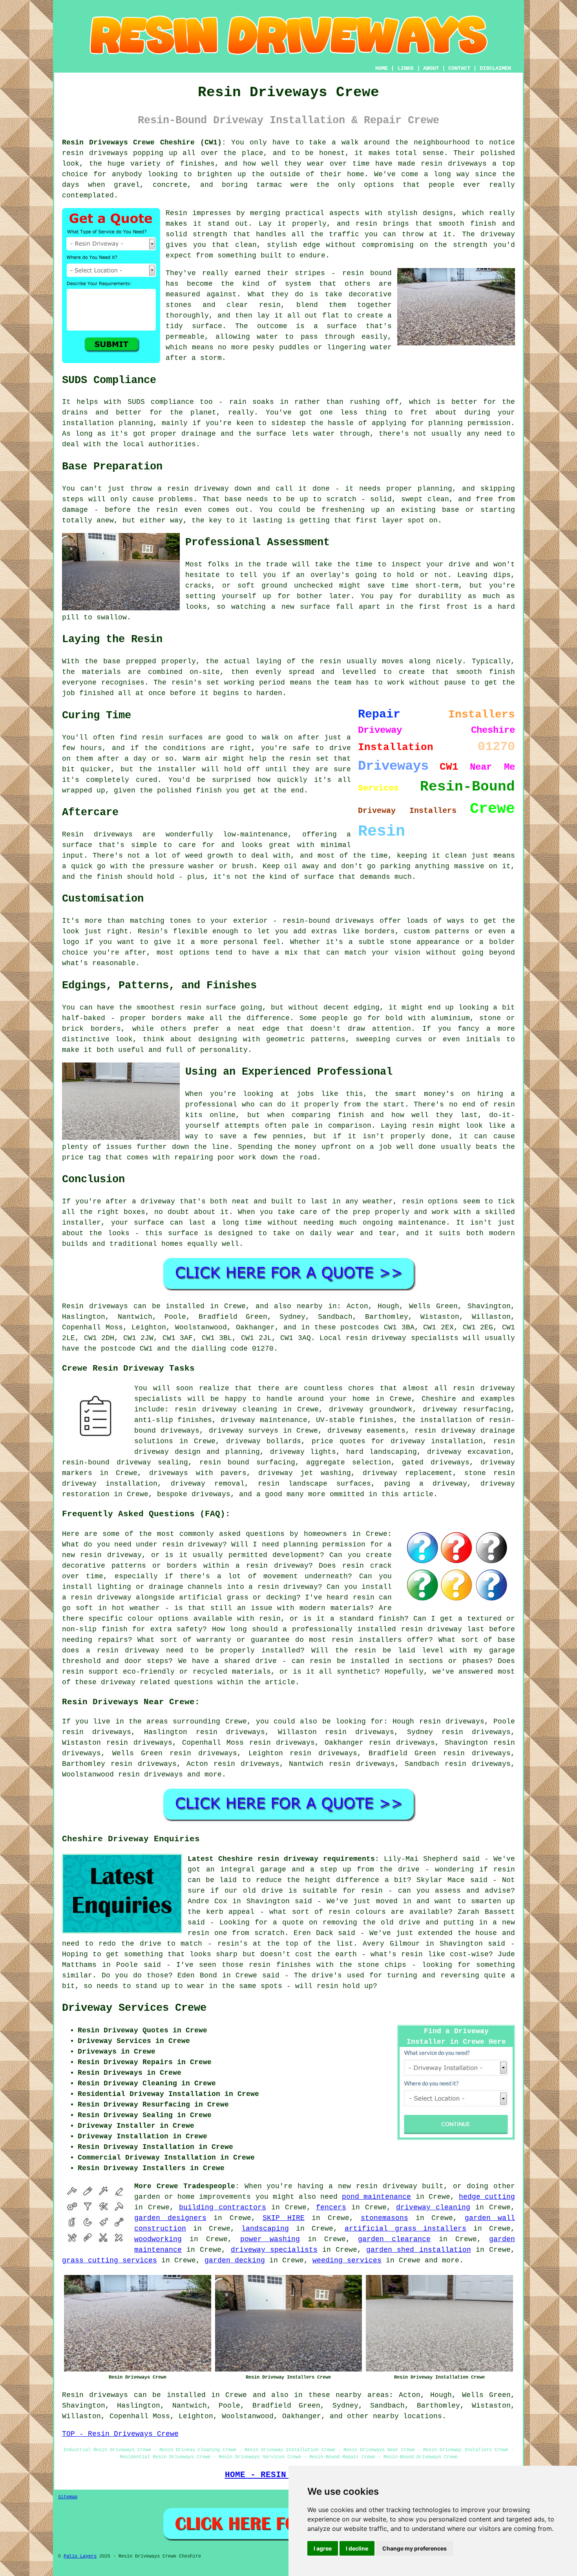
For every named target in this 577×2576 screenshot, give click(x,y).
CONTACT (459, 68)
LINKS (405, 68)
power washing (270, 2239)
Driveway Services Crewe (134, 2008)
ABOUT (431, 68)
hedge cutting (487, 2197)
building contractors (223, 2207)
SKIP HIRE (284, 2218)
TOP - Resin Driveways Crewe (120, 2434)
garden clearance (394, 2239)
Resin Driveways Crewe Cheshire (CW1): (144, 142)
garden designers (170, 2218)
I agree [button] (323, 2548)
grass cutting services (110, 2260)
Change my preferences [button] (414, 2548)
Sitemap (68, 2497)
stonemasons (384, 2218)
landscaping (265, 2229)
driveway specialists (274, 2250)
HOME (382, 68)
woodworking (158, 2239)
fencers (331, 2207)
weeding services (347, 2260)
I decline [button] (357, 2548)
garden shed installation (418, 2250)
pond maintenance (376, 2197)
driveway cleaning (433, 2207)
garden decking (235, 2260)
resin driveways (151, 1775)
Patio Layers (80, 2556)
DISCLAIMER (495, 68)
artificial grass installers (406, 2229)
